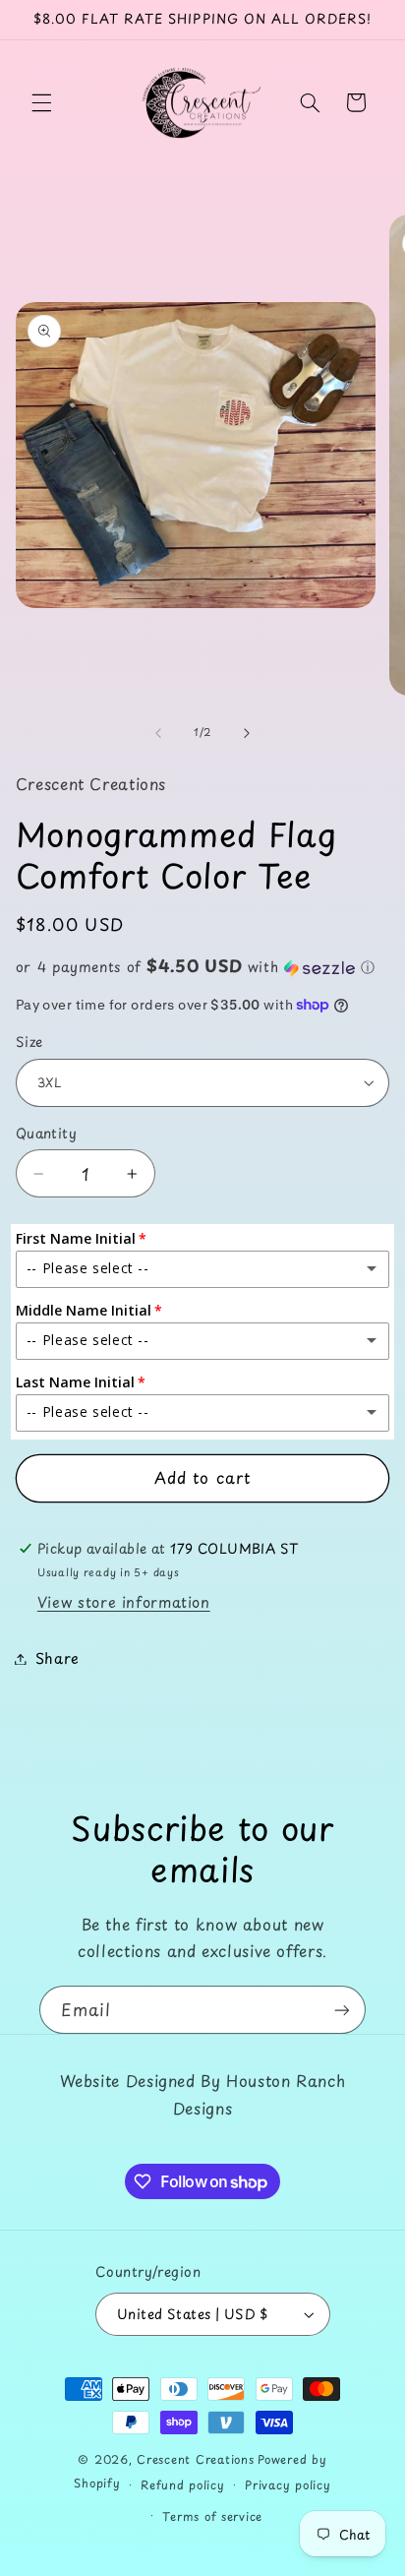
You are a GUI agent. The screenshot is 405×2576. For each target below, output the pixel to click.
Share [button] (58, 1658)
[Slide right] (247, 733)
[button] (41, 102)
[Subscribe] (342, 2010)
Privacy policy (288, 2484)
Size (29, 1042)
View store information (124, 1602)
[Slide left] (158, 733)
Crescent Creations (195, 2459)
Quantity (46, 1134)
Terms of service (212, 2516)
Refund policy (183, 2484)
